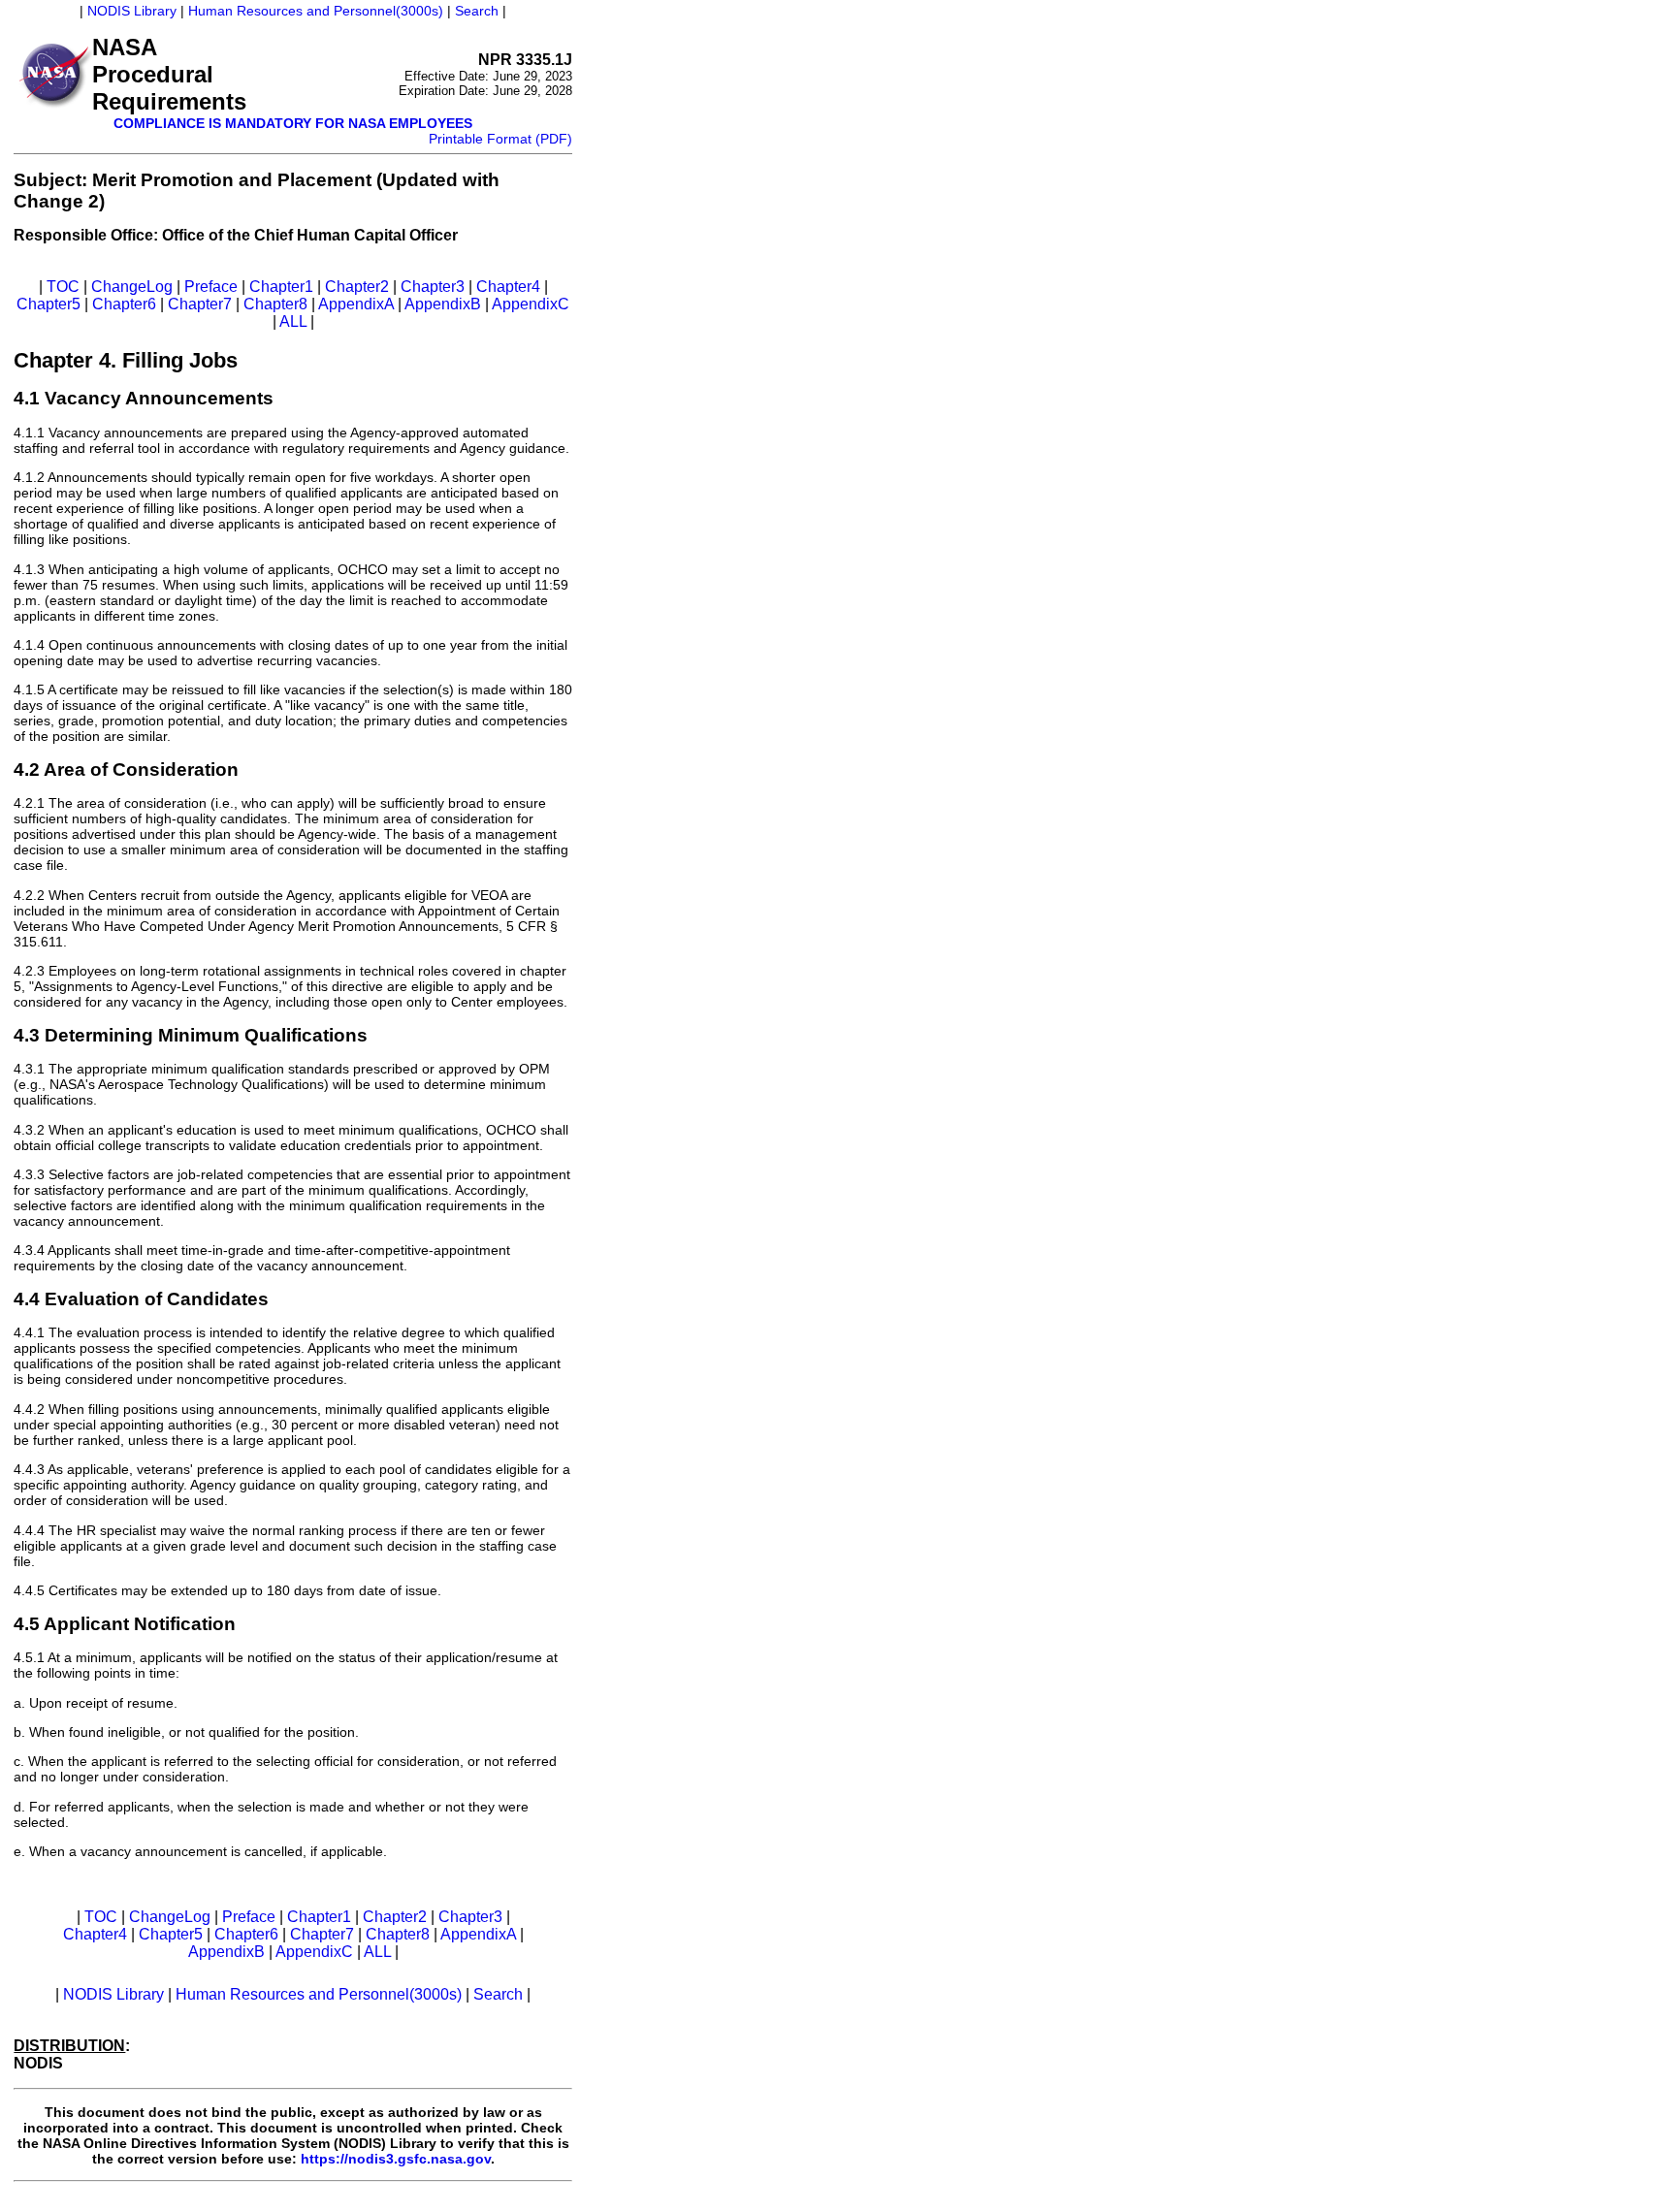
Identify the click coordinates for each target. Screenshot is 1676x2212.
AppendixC (531, 304)
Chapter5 (48, 304)
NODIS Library (132, 11)
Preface (211, 287)
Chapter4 (508, 287)
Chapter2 (357, 287)
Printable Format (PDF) (500, 139)
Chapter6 (124, 304)
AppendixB (443, 304)
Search (477, 11)
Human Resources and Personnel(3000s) (316, 11)
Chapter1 (281, 287)
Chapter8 (275, 304)
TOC (63, 287)
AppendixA (356, 304)
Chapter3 (433, 287)
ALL (293, 321)
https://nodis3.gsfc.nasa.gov (396, 2159)
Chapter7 (200, 304)
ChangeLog (132, 287)
